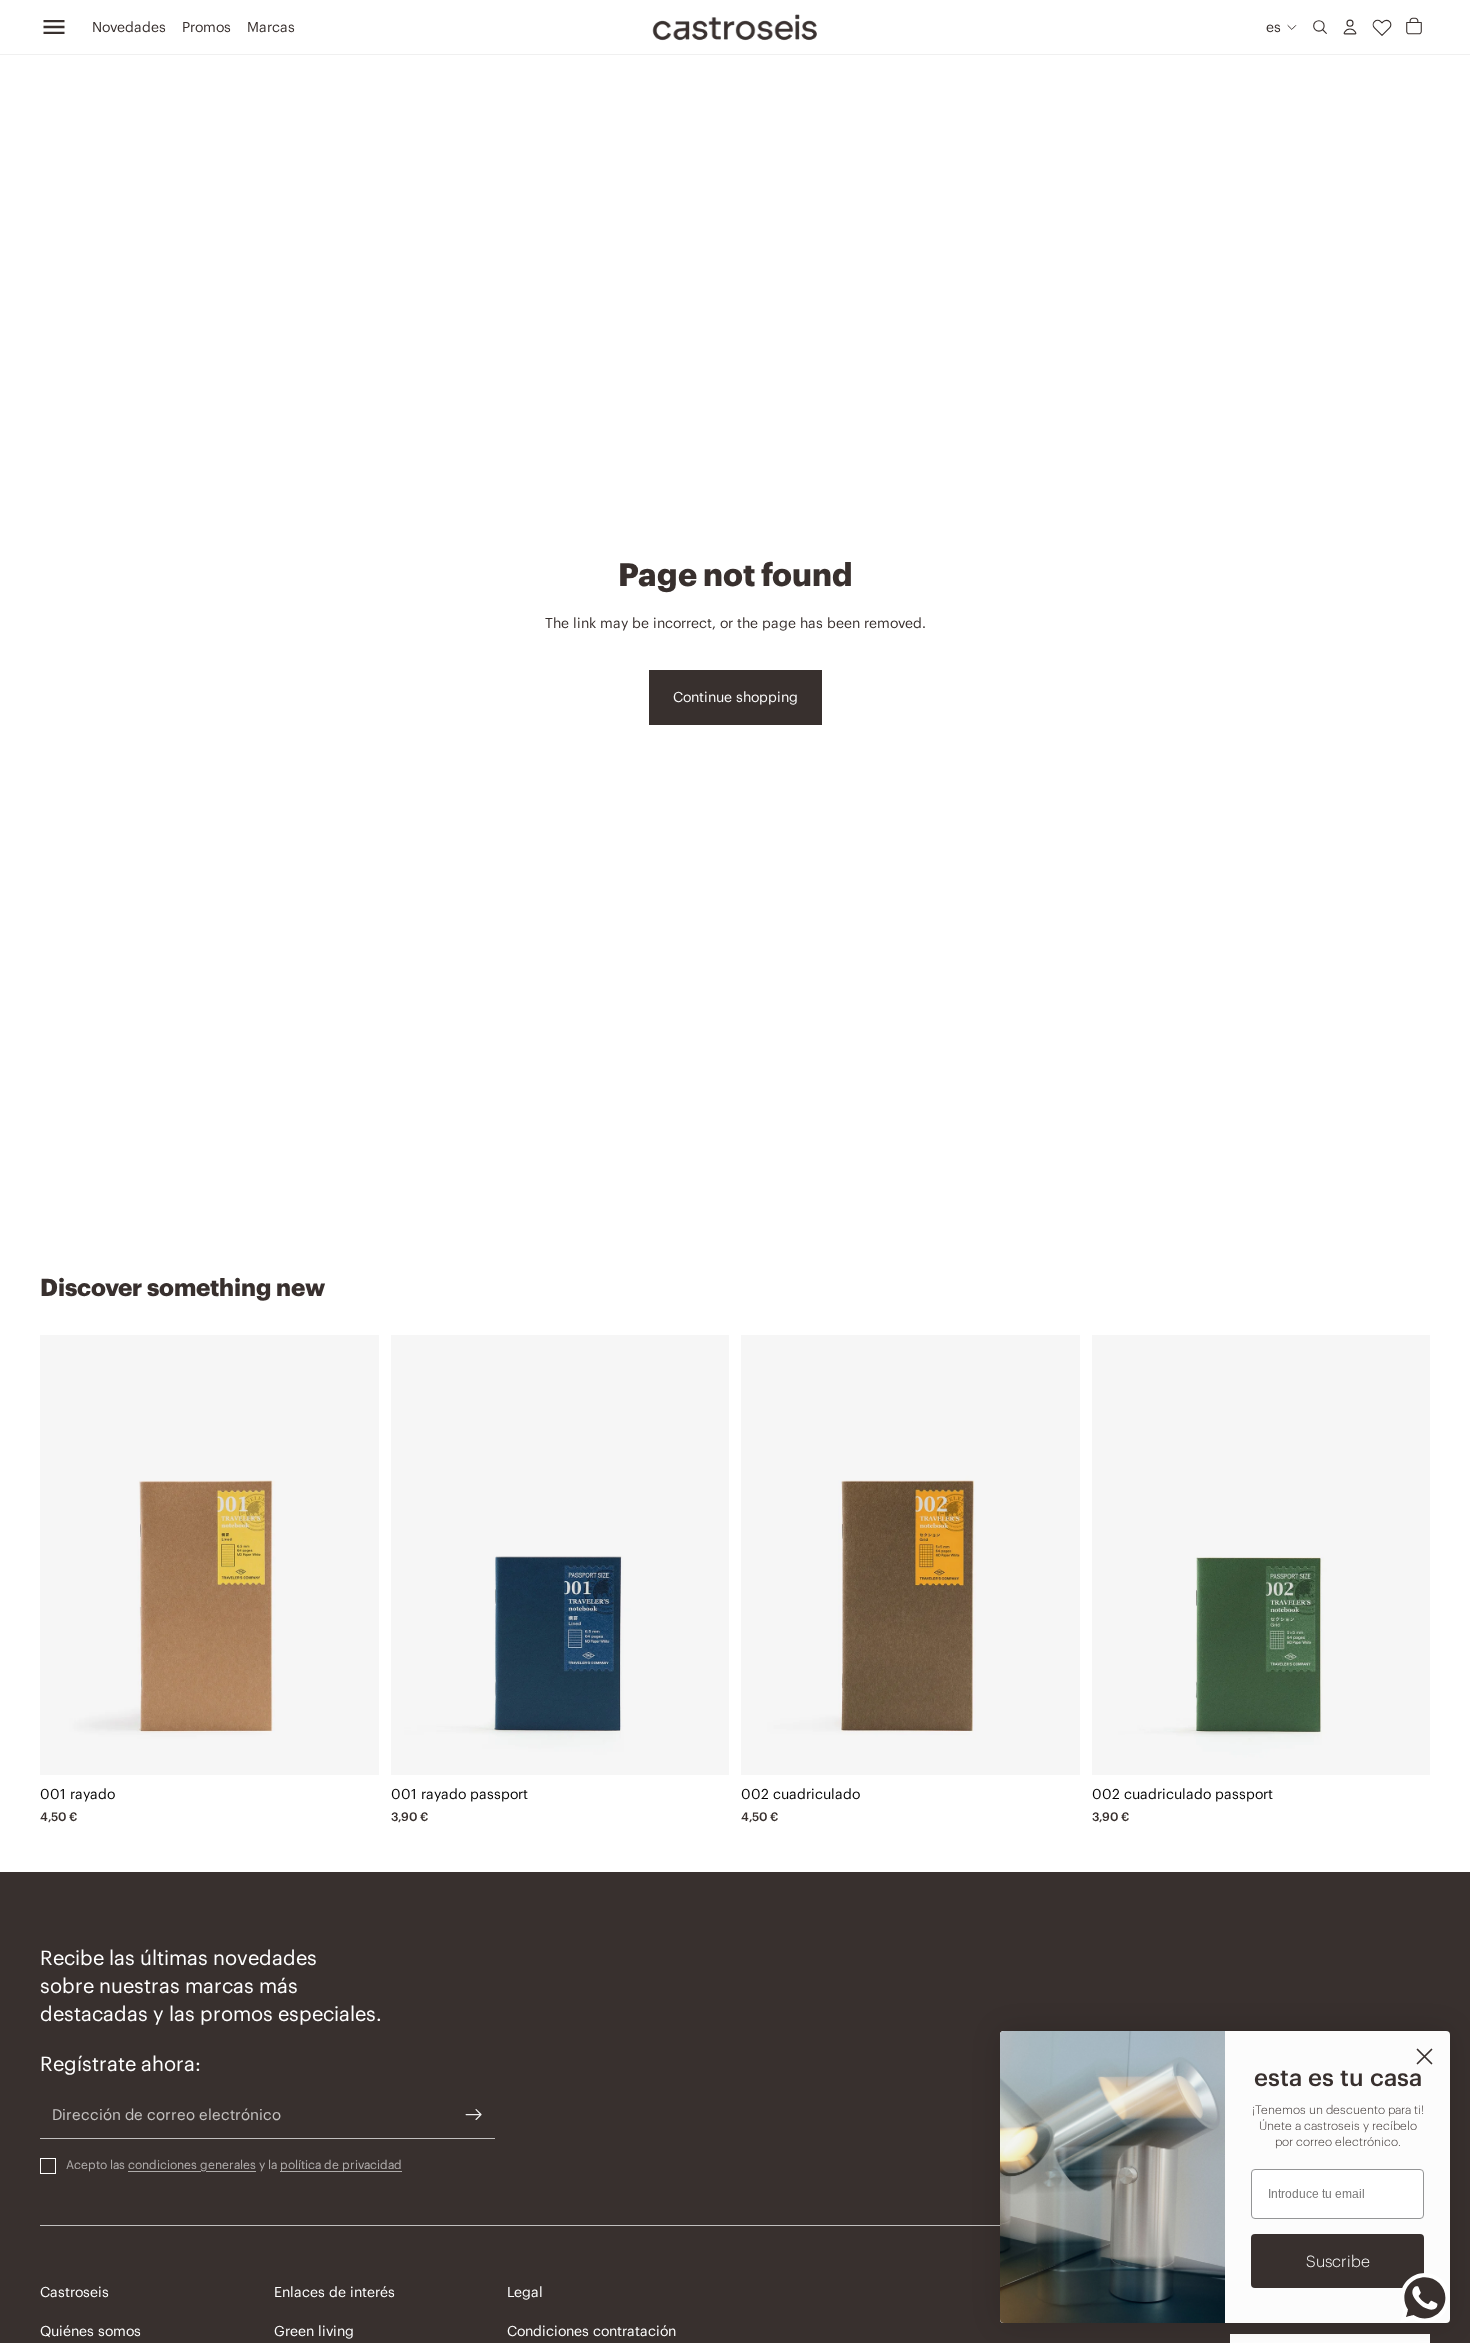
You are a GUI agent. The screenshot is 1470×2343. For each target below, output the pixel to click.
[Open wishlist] (1382, 27)
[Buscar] (1320, 27)
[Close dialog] (1424, 2056)
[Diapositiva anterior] (70, 1555)
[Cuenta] (1350, 27)
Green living (314, 2331)
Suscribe (1338, 2261)
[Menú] (54, 27)
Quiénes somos (90, 2331)
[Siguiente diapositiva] (349, 1555)
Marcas (271, 27)
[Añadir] (349, 1744)
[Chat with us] (1425, 2298)
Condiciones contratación (591, 2331)
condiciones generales (192, 2164)
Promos (206, 27)
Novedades (129, 27)
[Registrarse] (474, 2115)
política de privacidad (341, 2164)
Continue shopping (735, 697)
